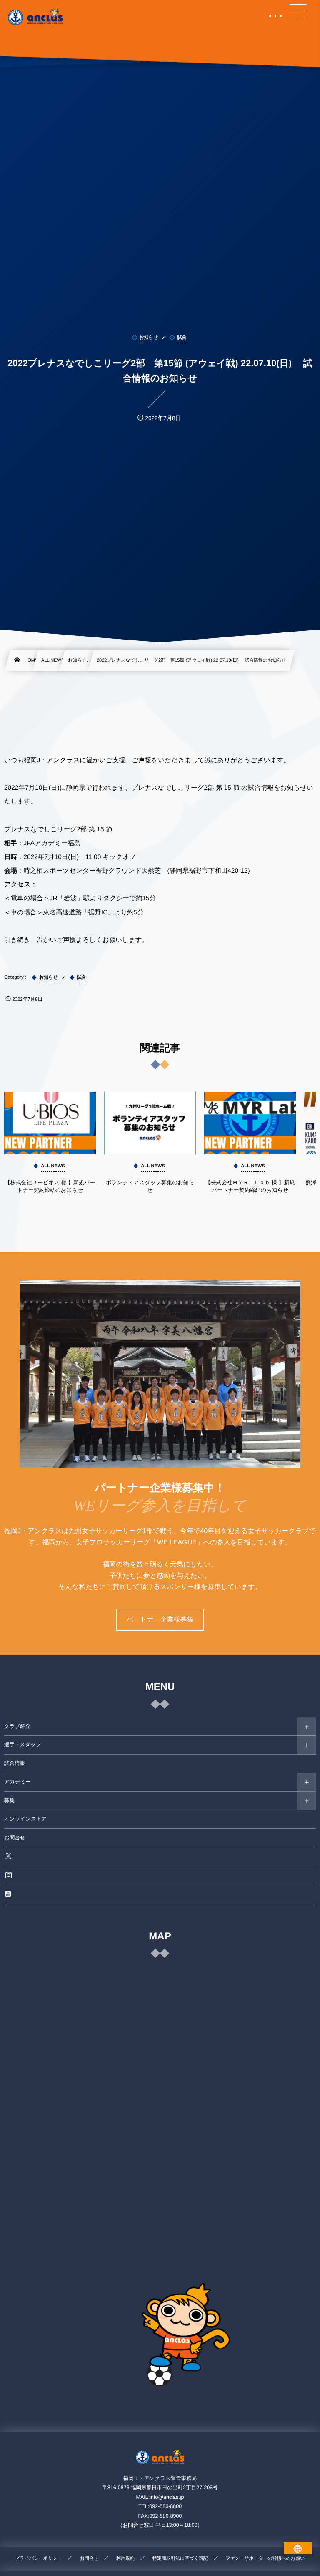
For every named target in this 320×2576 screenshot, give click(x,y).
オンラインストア (25, 1819)
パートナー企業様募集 (160, 1620)
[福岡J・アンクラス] (36, 17)
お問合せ (15, 1838)
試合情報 (15, 1763)
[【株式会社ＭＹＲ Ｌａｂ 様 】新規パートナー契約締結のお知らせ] (250, 1123)
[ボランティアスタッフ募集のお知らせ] (150, 1123)
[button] (298, 11)
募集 (9, 1800)
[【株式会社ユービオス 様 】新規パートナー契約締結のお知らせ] (50, 1123)
